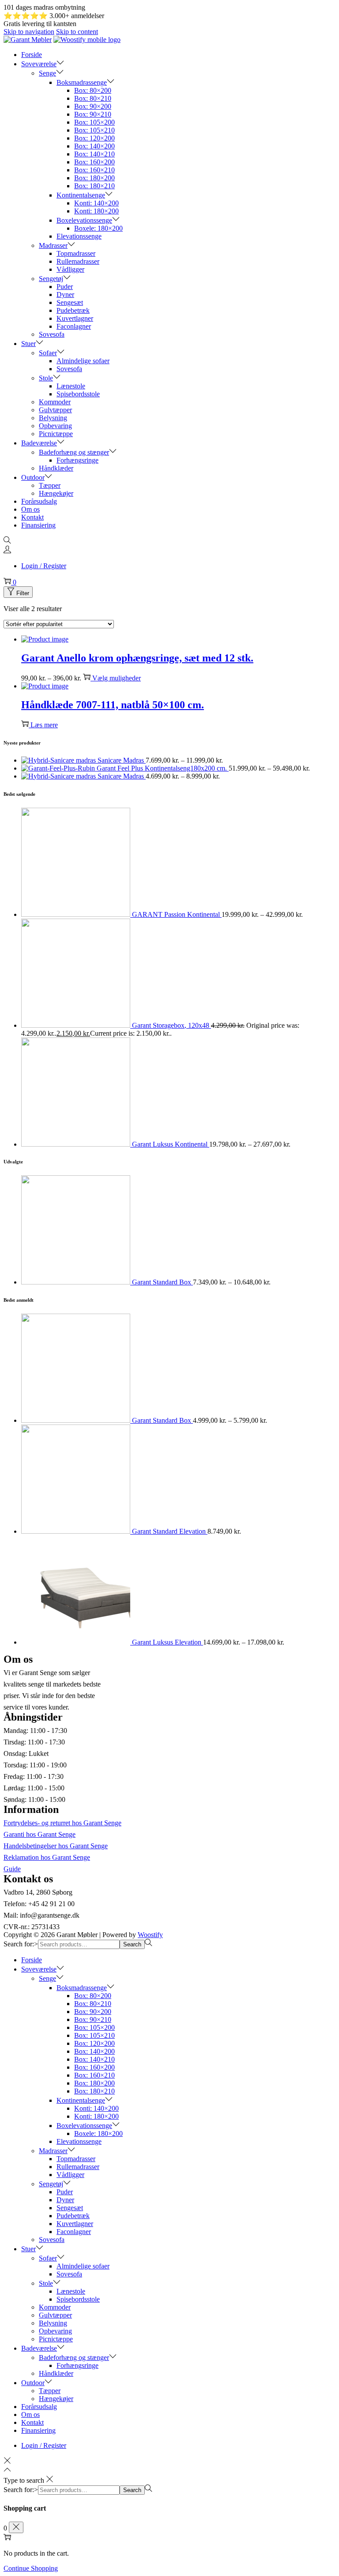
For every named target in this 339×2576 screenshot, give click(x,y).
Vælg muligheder (117, 678)
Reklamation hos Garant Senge (47, 1857)
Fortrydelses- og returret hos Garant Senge (62, 1823)
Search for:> (21, 1944)
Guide (12, 1869)
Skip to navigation (29, 32)
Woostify (150, 1935)
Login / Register (44, 566)
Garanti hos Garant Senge (40, 1834)
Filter (23, 593)
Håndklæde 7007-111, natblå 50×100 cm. (113, 705)
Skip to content (77, 32)
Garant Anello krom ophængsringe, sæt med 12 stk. (137, 658)
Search (132, 1944)
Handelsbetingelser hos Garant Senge (56, 1846)
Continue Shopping (31, 2568)
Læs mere (44, 725)
